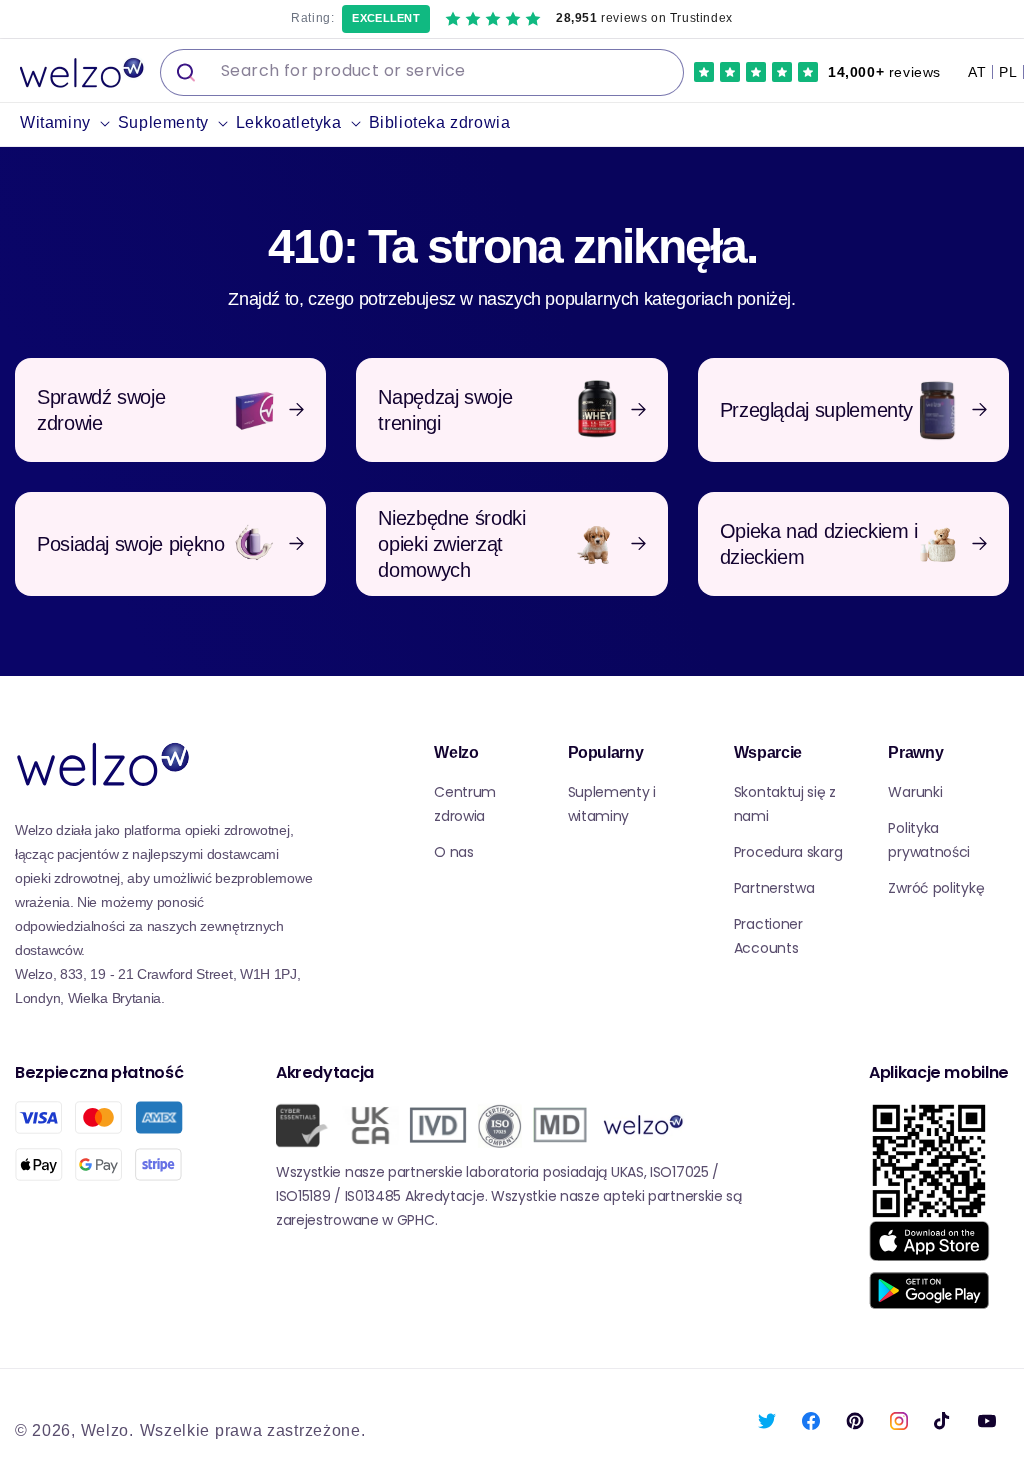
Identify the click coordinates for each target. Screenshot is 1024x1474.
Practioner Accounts (768, 936)
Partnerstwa (774, 888)
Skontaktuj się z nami (785, 804)
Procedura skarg (788, 852)
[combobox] (422, 72)
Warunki (915, 792)
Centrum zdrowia (465, 804)
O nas (454, 852)
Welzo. (107, 1430)
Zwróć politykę (936, 888)
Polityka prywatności (929, 840)
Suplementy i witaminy (612, 804)
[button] (69, 123)
